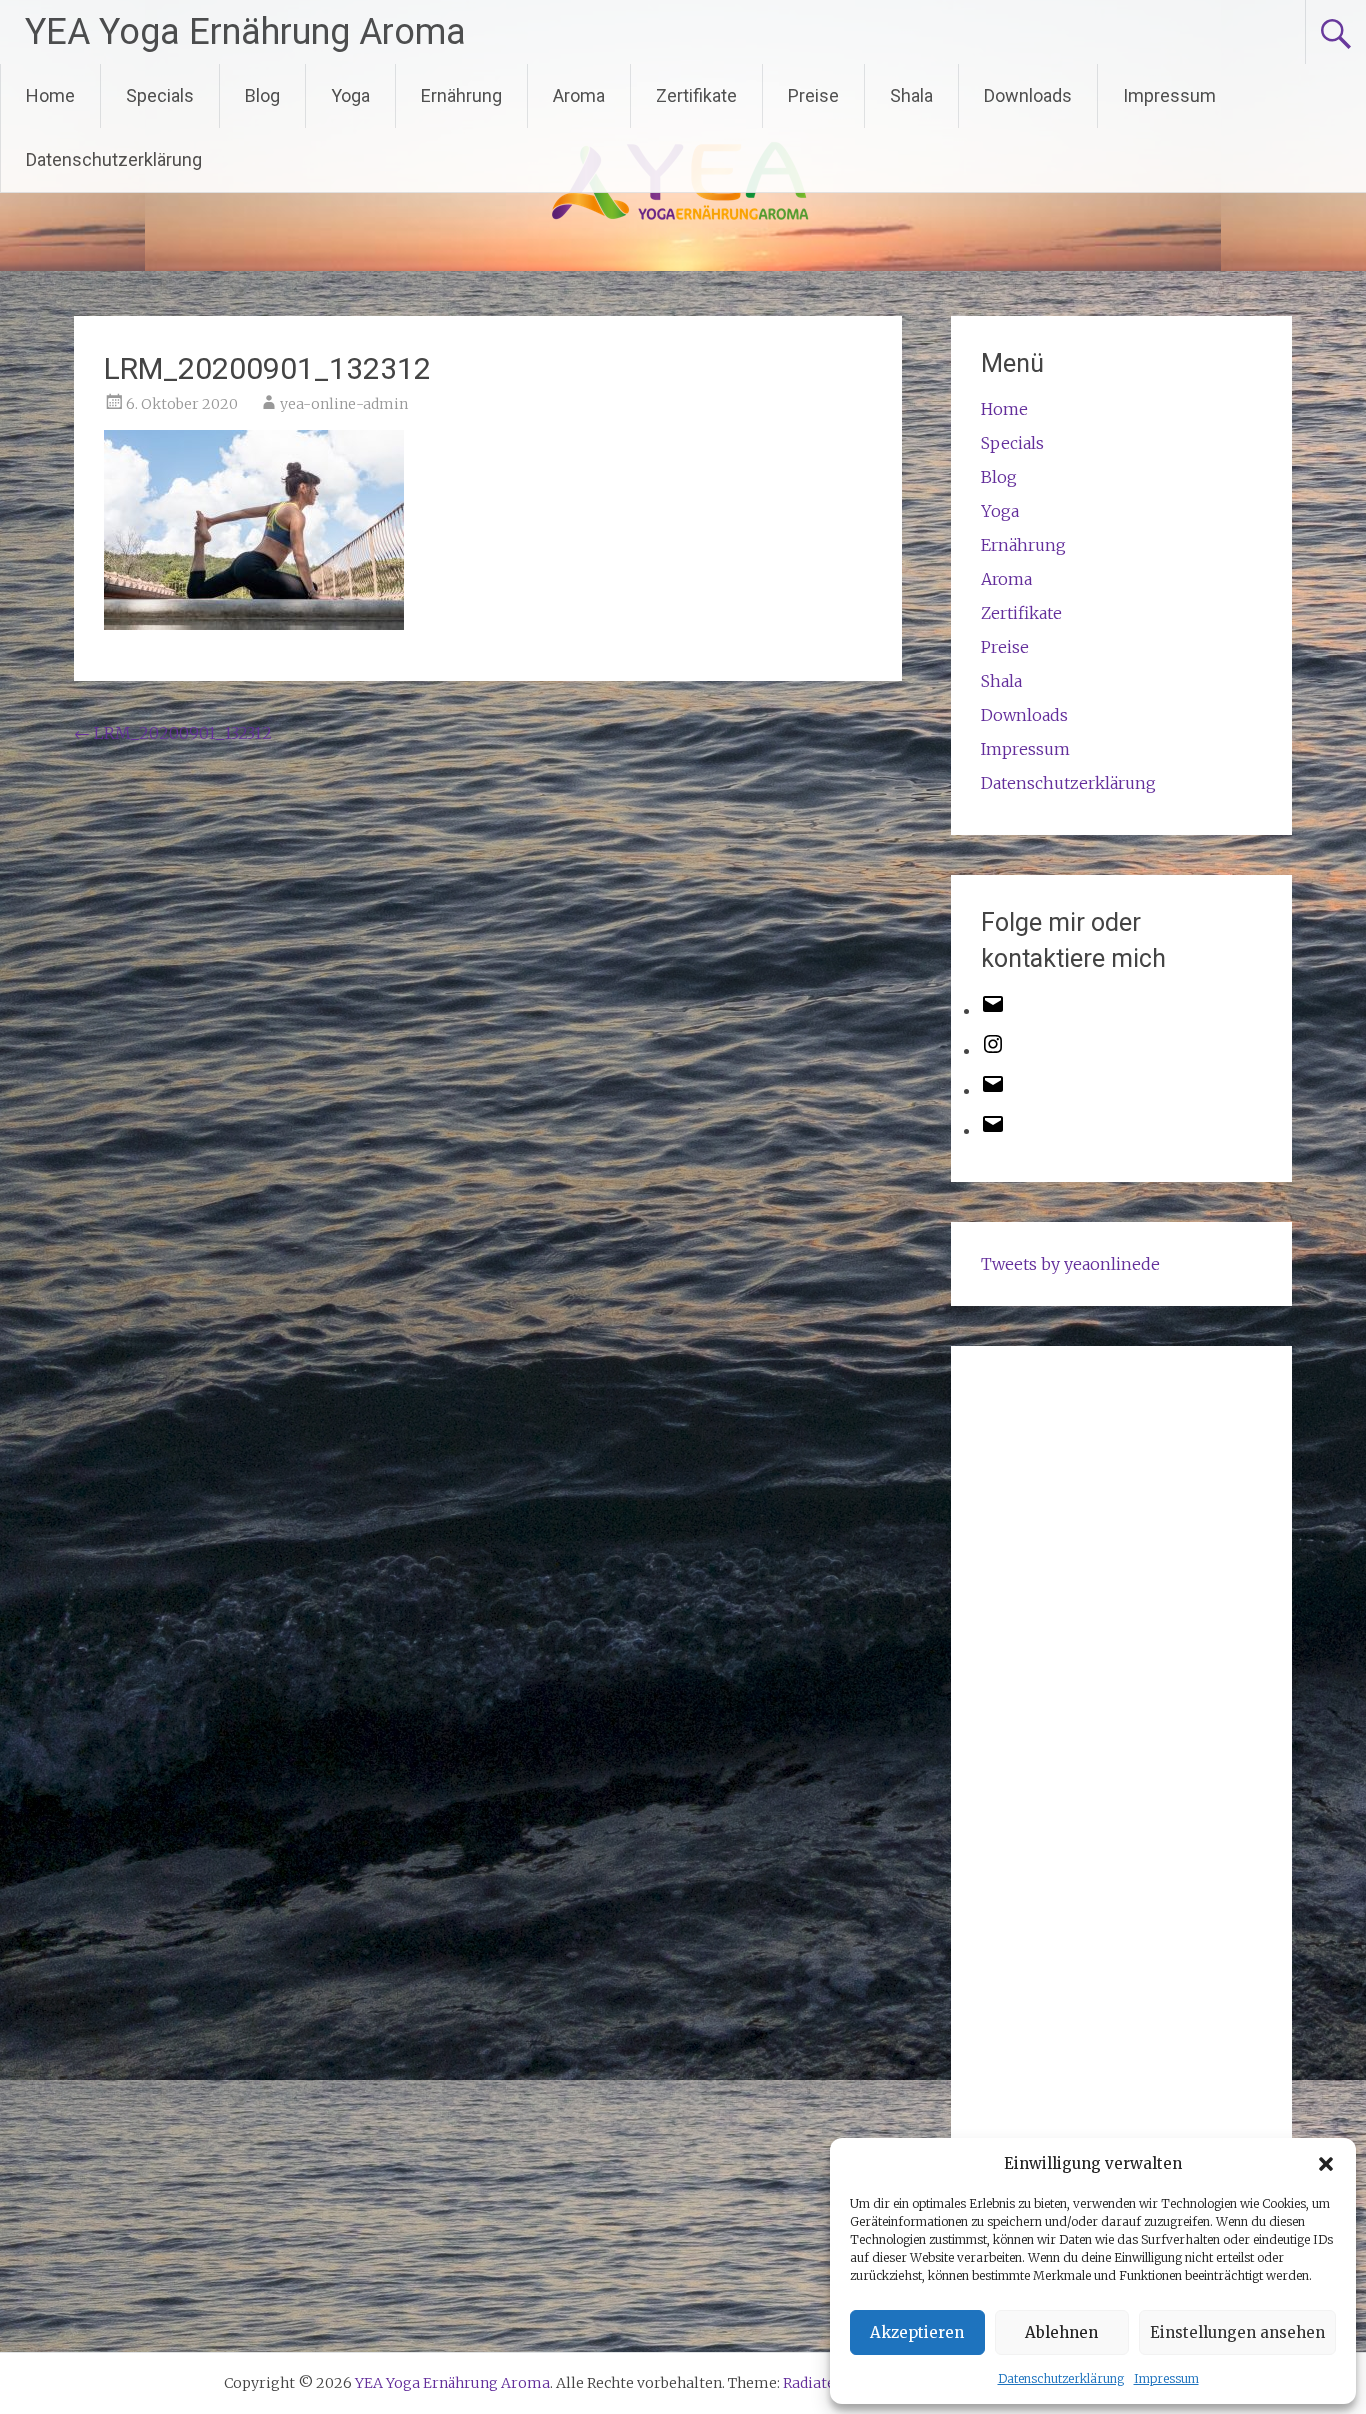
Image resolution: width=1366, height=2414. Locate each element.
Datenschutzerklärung (1061, 2378)
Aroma (579, 95)
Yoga (350, 95)
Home (50, 95)
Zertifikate (696, 95)
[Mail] (993, 1090)
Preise (813, 95)
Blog (262, 95)
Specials (160, 95)
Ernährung (461, 95)
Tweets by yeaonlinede (1070, 1264)
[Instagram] (993, 1050)
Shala (911, 95)
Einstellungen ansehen (1237, 2332)
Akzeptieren (917, 2332)
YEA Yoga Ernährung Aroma (245, 32)
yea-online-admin (344, 404)
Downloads (1028, 95)
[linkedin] (993, 1130)
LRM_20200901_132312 (173, 733)
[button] (1326, 2164)
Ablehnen (1061, 2332)
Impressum (1166, 2378)
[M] (993, 1010)
